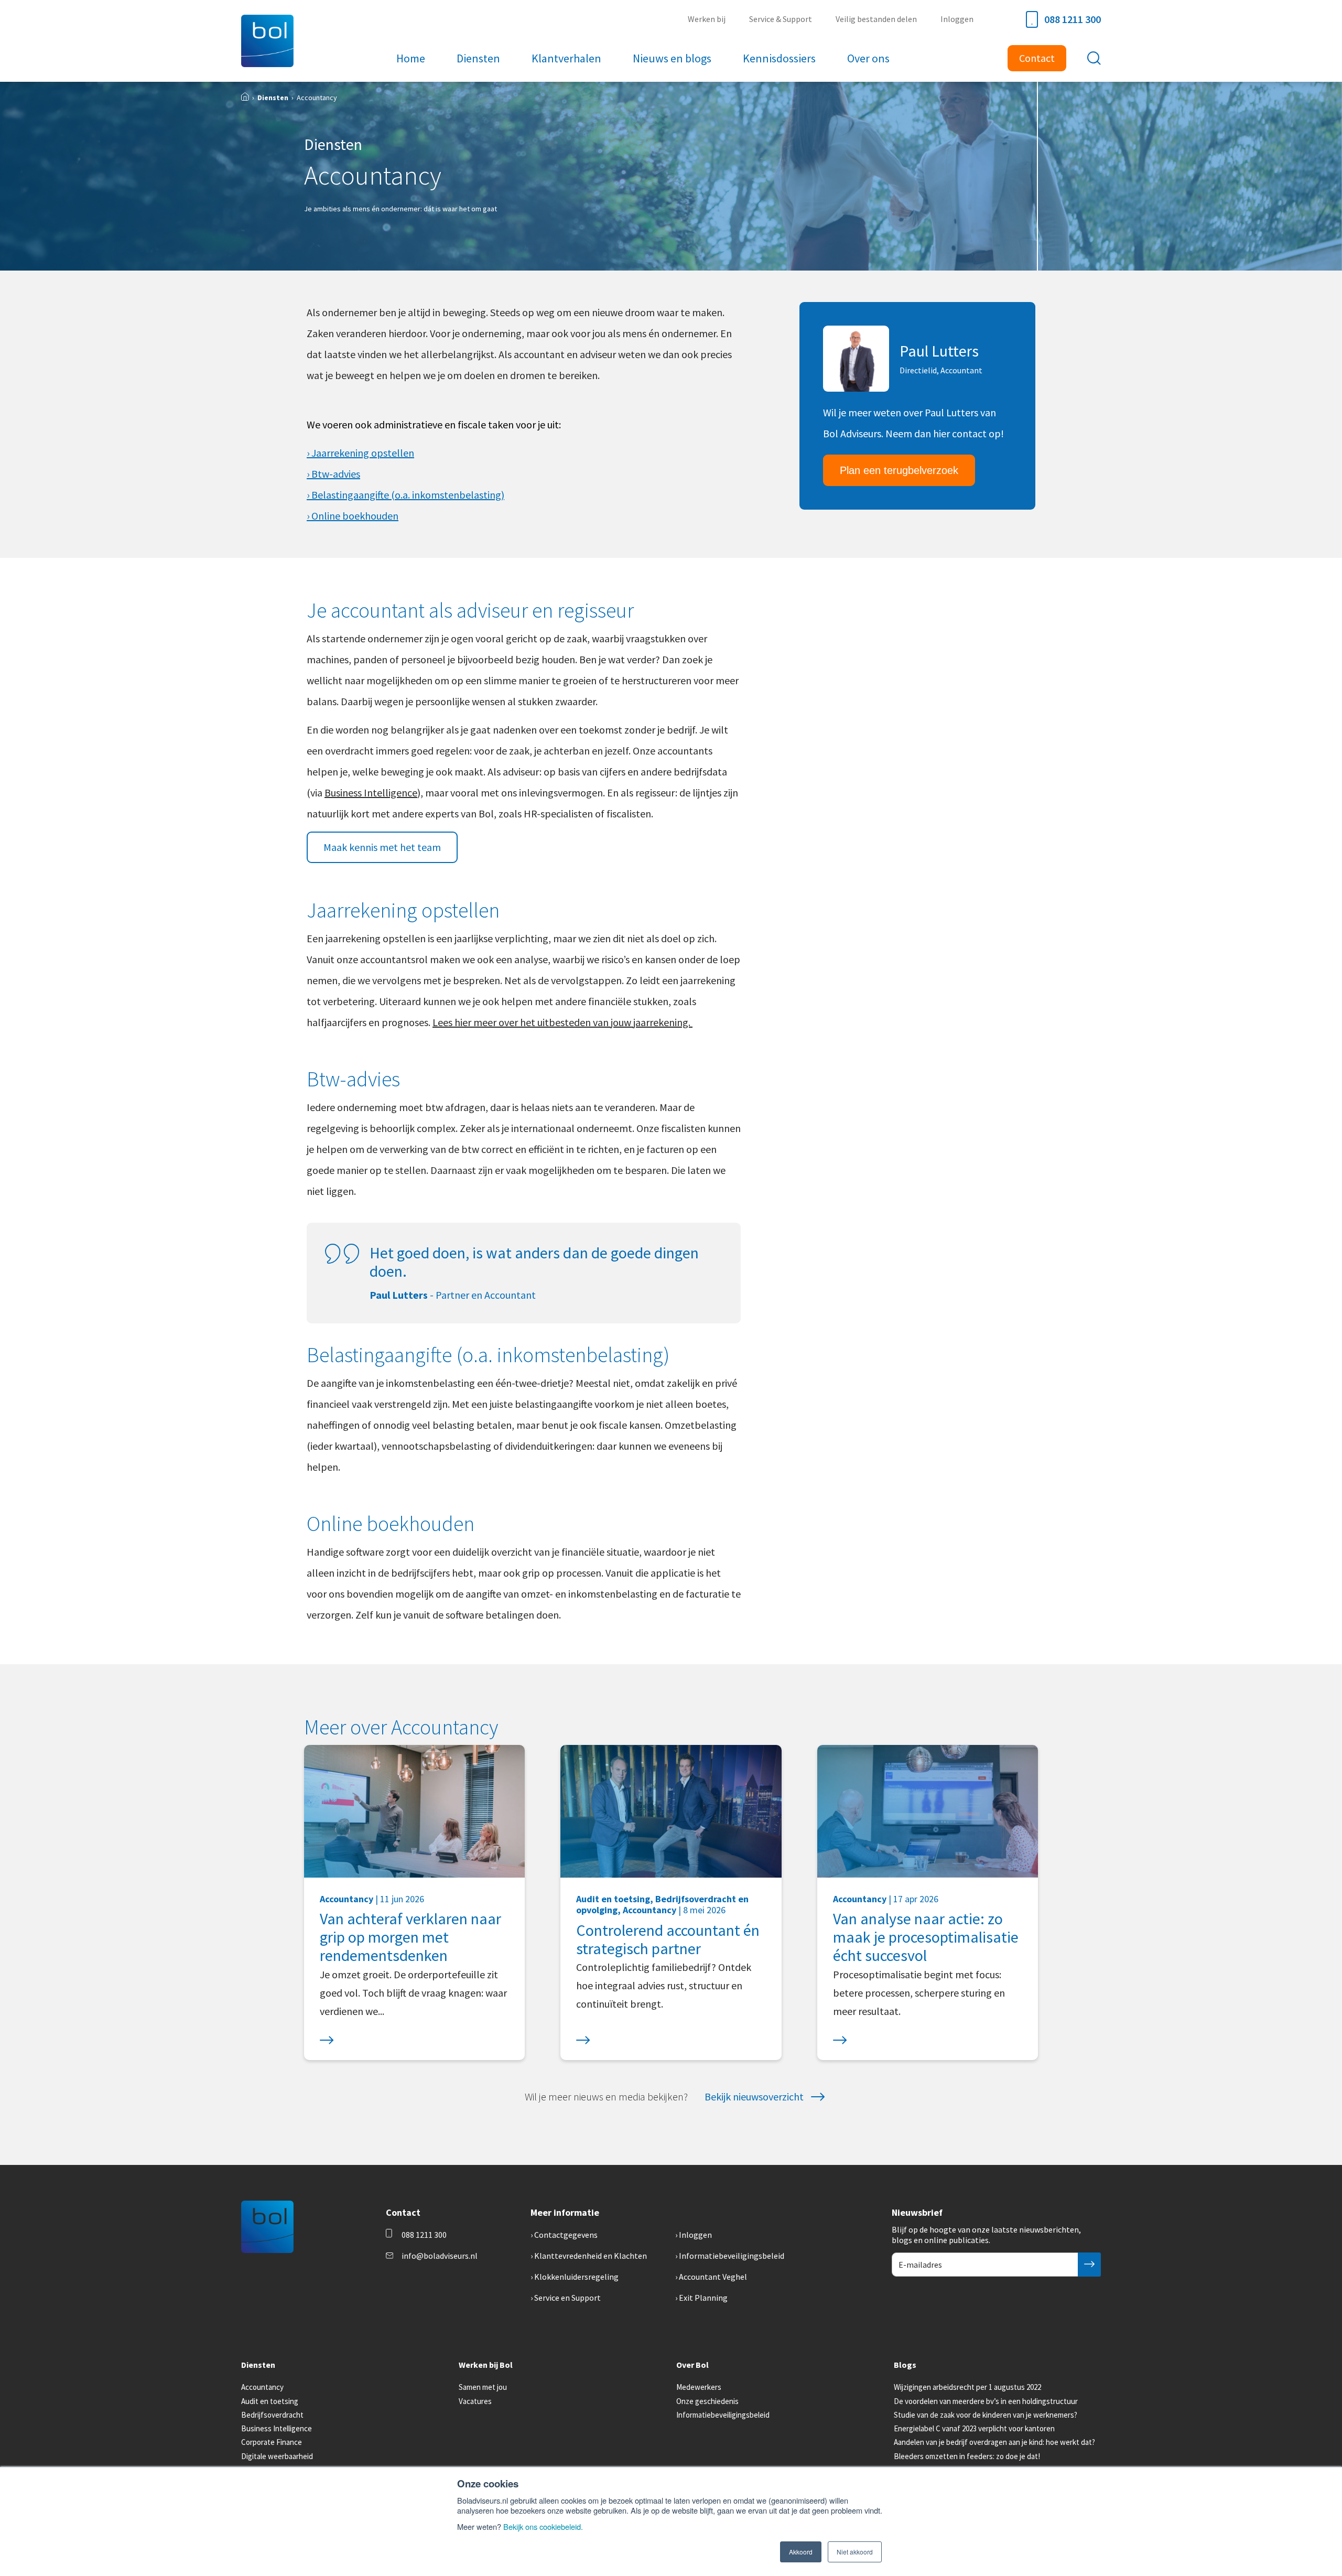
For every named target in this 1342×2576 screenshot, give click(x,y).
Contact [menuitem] (1037, 58)
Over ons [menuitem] (868, 58)
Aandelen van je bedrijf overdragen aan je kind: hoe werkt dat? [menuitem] (994, 2442)
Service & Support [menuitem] (781, 19)
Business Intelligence (371, 793)
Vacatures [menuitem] (475, 2401)
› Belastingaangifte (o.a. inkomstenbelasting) (405, 495)
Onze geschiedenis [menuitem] (707, 2401)
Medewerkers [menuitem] (699, 2387)
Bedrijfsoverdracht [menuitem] (272, 2415)
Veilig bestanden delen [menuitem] (876, 19)
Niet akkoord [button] (855, 2552)
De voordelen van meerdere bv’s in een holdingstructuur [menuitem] (986, 2401)
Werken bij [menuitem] (707, 19)
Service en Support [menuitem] (567, 2298)
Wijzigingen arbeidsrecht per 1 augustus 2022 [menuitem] (967, 2387)
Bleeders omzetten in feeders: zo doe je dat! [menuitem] (967, 2456)
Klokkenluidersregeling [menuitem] (576, 2277)
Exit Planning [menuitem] (703, 2298)
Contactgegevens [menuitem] (566, 2235)
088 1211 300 (1073, 19)
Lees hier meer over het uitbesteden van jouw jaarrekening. (562, 1022)
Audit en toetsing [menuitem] (270, 2401)
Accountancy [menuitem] (262, 2387)
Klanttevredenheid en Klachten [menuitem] (591, 2256)
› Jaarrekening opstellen (360, 453)
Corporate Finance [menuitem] (272, 2442)
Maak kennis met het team (382, 847)
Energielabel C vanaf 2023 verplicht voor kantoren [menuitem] (974, 2428)
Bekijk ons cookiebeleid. (543, 2526)
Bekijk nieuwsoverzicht (754, 2097)
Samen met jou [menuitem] (483, 2387)
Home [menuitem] (411, 58)
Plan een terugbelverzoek (899, 470)
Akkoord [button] (801, 2552)
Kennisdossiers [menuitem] (779, 58)
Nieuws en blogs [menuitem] (672, 58)
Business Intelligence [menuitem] (277, 2428)
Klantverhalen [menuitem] (566, 58)
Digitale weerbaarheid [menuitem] (277, 2456)
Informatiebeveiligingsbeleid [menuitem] (732, 2256)
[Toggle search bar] (1094, 58)
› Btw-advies (333, 474)
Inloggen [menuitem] (957, 19)
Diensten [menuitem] (478, 58)
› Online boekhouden (353, 516)
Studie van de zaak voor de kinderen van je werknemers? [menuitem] (986, 2415)
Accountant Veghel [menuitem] (713, 2277)
